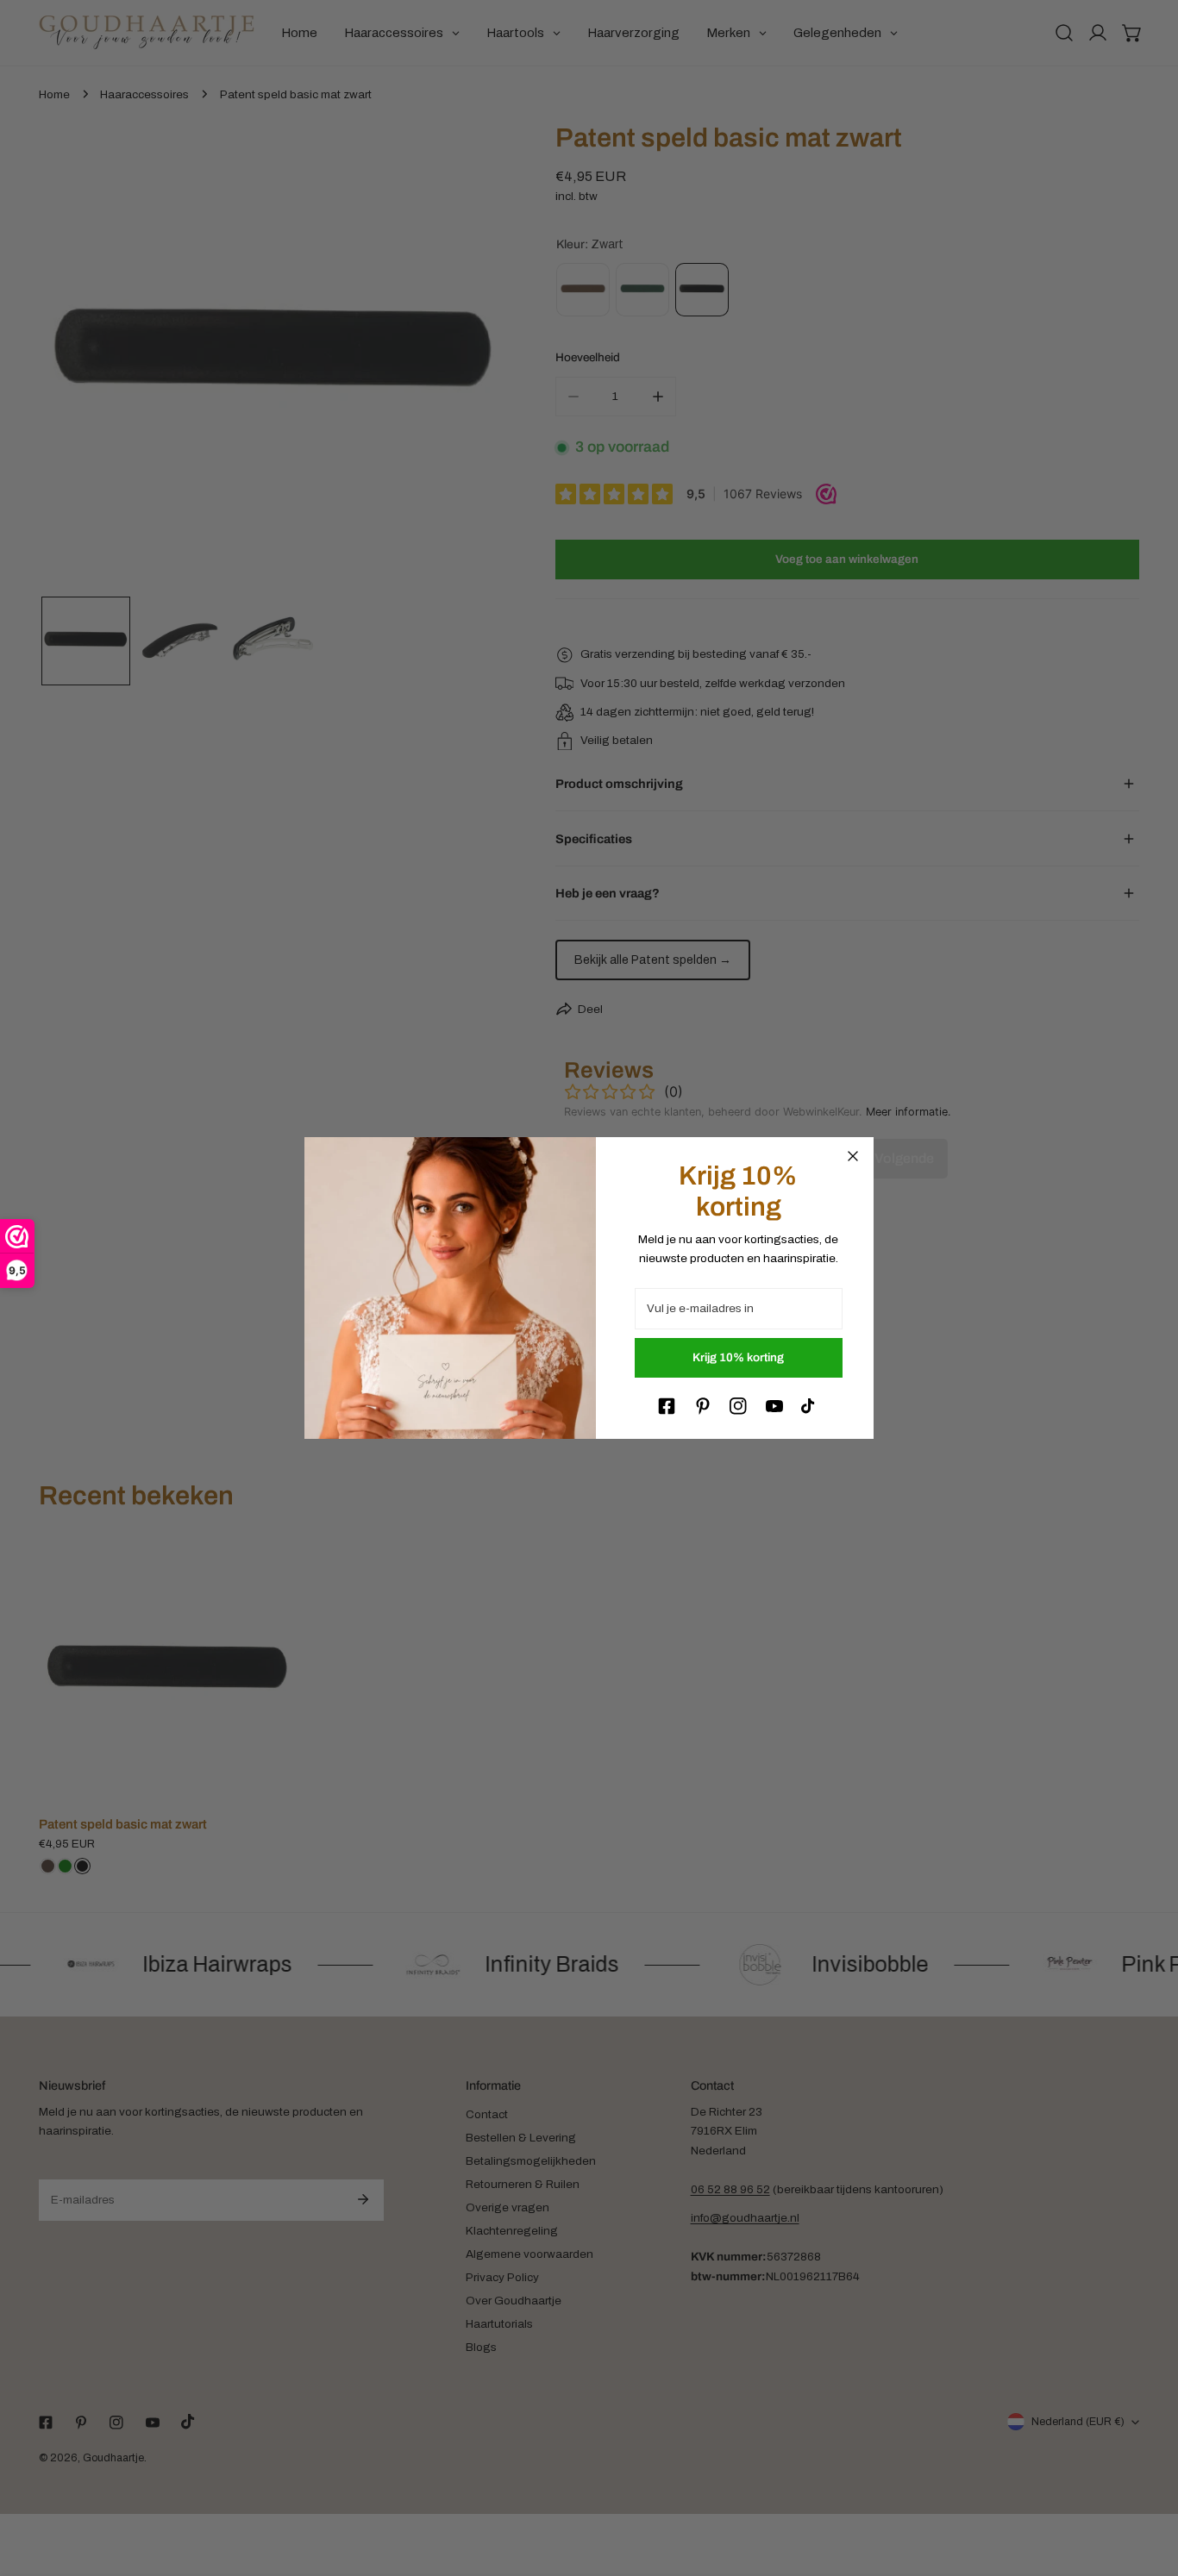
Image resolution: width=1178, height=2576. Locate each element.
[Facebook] (667, 1406)
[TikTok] (810, 1406)
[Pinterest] (703, 1406)
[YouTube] (774, 1406)
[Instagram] (738, 1406)
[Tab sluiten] (853, 1156)
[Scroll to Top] (1149, 2486)
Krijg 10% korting (738, 1357)
